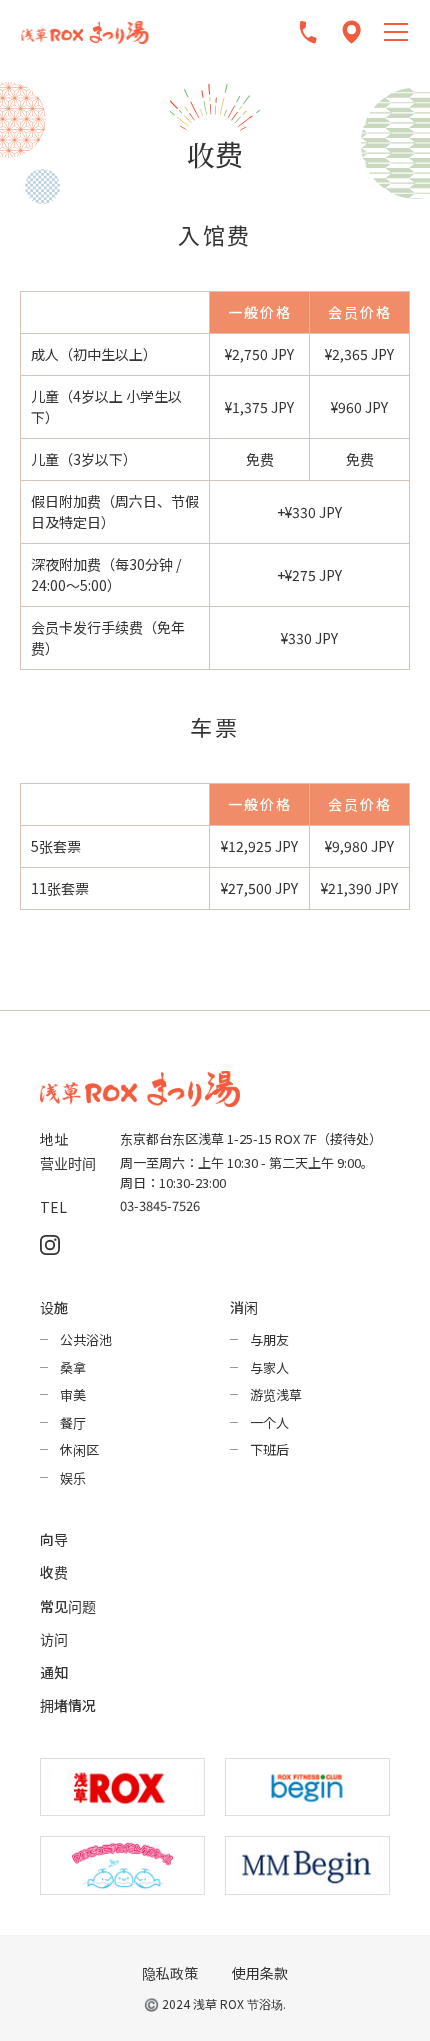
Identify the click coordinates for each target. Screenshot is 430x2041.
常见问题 (68, 1606)
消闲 (244, 1307)
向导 (54, 1539)
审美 (73, 1394)
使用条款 (260, 1973)
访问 (54, 1639)
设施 (54, 1307)
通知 (54, 1672)
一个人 (269, 1422)
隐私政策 (170, 1973)
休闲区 (79, 1449)
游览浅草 (276, 1394)
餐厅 (73, 1422)
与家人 (269, 1367)
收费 (54, 1572)
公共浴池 (86, 1339)
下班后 (269, 1449)
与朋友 (269, 1339)
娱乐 (73, 1477)
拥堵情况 (68, 1705)
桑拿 (73, 1367)
